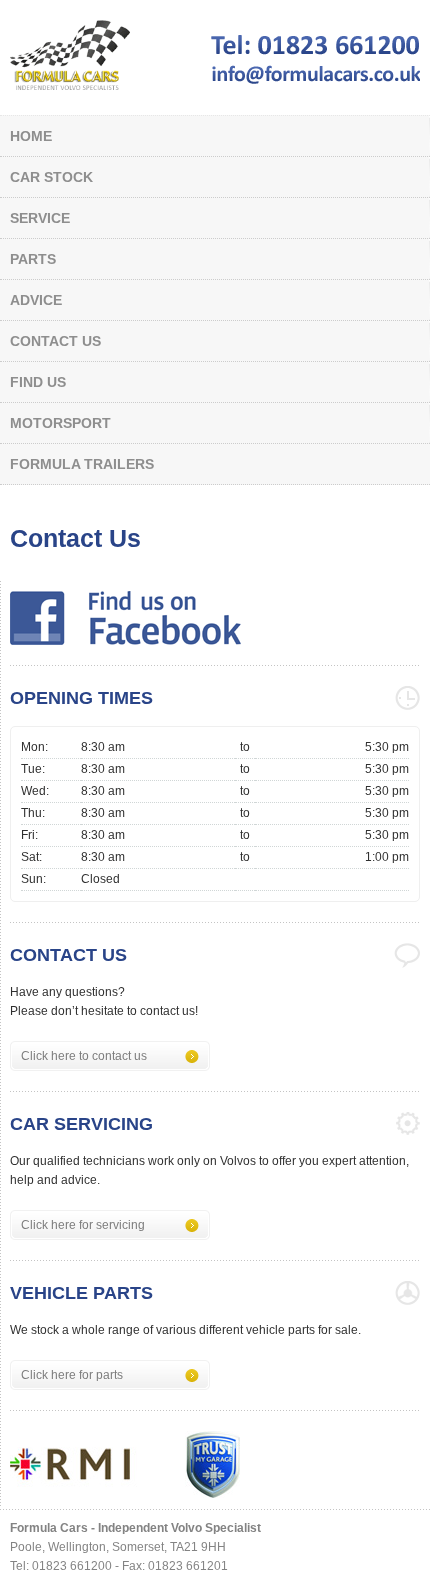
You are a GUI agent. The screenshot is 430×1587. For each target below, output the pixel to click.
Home (31, 136)
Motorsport (60, 423)
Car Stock (51, 177)
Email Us (316, 74)
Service (40, 218)
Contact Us (55, 341)
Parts (33, 259)
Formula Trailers (82, 464)
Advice (36, 300)
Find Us (38, 382)
